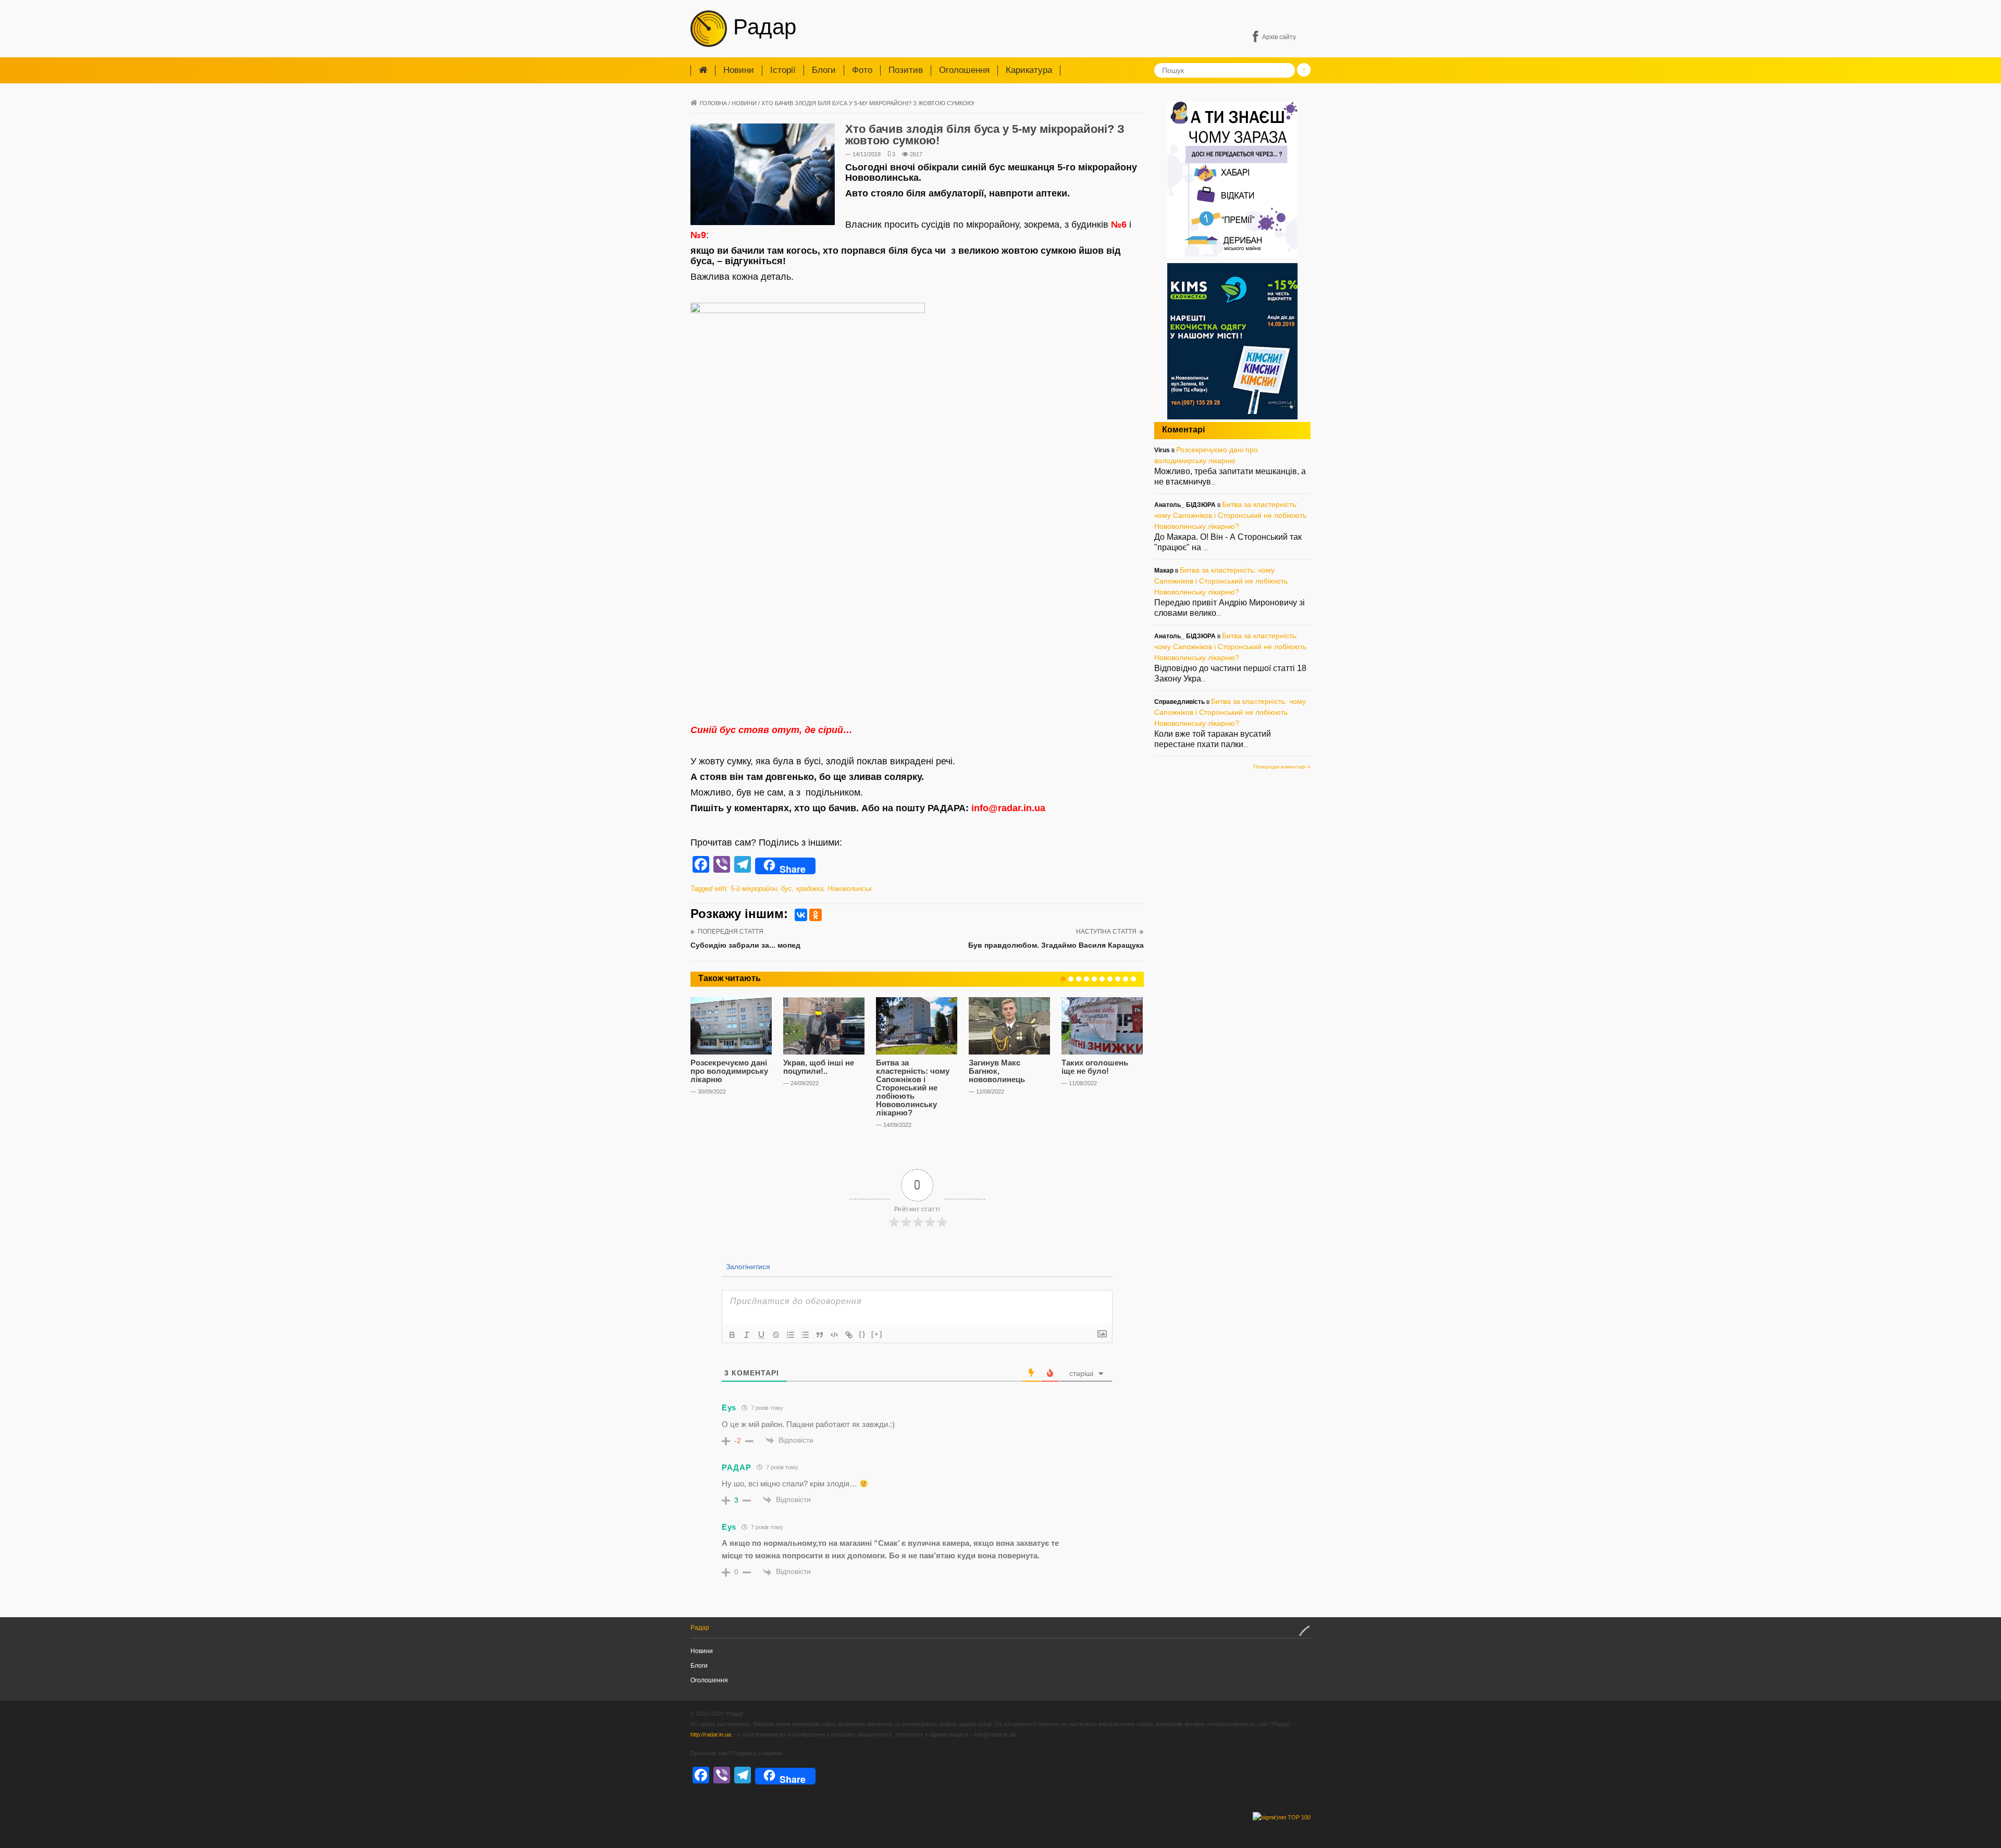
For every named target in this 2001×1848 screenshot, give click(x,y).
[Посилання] (849, 1335)
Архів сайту (1279, 37)
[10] (1133, 979)
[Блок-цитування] (820, 1335)
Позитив (906, 70)
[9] (1126, 979)
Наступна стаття (1106, 932)
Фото (862, 70)
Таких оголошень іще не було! (1095, 1067)
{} (862, 1334)
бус (787, 889)
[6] (1102, 979)
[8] (1118, 979)
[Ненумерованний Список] (805, 1335)
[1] (1063, 979)
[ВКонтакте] (801, 915)
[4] (1086, 979)
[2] (1071, 979)
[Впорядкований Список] (790, 1335)
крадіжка (810, 889)
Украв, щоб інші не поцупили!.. (819, 1067)
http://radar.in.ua (711, 1734)
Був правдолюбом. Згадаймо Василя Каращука (1056, 945)
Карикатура (1029, 70)
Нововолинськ (850, 889)
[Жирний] (732, 1335)
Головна (713, 103)
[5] (1094, 979)
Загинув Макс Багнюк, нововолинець (997, 1071)
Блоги (824, 70)
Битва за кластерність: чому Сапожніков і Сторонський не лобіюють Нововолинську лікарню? (913, 1088)
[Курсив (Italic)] (747, 1335)
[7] (1110, 979)
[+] (877, 1334)
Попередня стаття (731, 932)
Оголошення (964, 70)
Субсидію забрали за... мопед (745, 945)
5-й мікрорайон (754, 889)
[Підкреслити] (761, 1335)
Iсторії (783, 70)
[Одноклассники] (816, 915)
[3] (1079, 979)
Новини (739, 70)
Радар (762, 27)
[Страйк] (776, 1335)
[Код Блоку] (834, 1335)
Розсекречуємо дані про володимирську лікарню (729, 1071)
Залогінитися (747, 1267)
